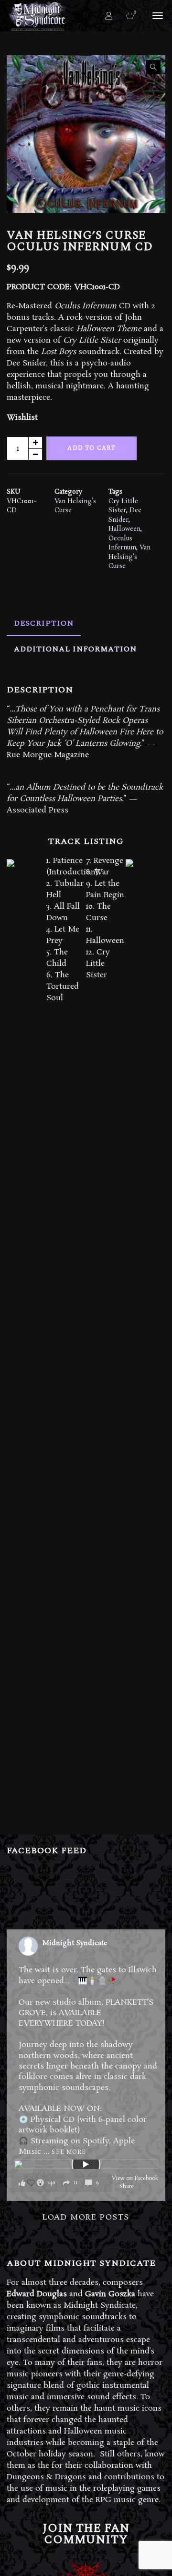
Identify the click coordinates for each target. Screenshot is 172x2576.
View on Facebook (135, 2179)
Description (44, 623)
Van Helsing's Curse (129, 557)
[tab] (44, 623)
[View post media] (86, 2164)
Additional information (75, 649)
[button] (153, 67)
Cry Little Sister (123, 506)
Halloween (124, 529)
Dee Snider (125, 515)
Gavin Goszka (110, 2294)
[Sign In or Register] (109, 16)
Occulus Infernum (122, 543)
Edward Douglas (37, 2294)
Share (127, 2187)
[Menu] (156, 15)
